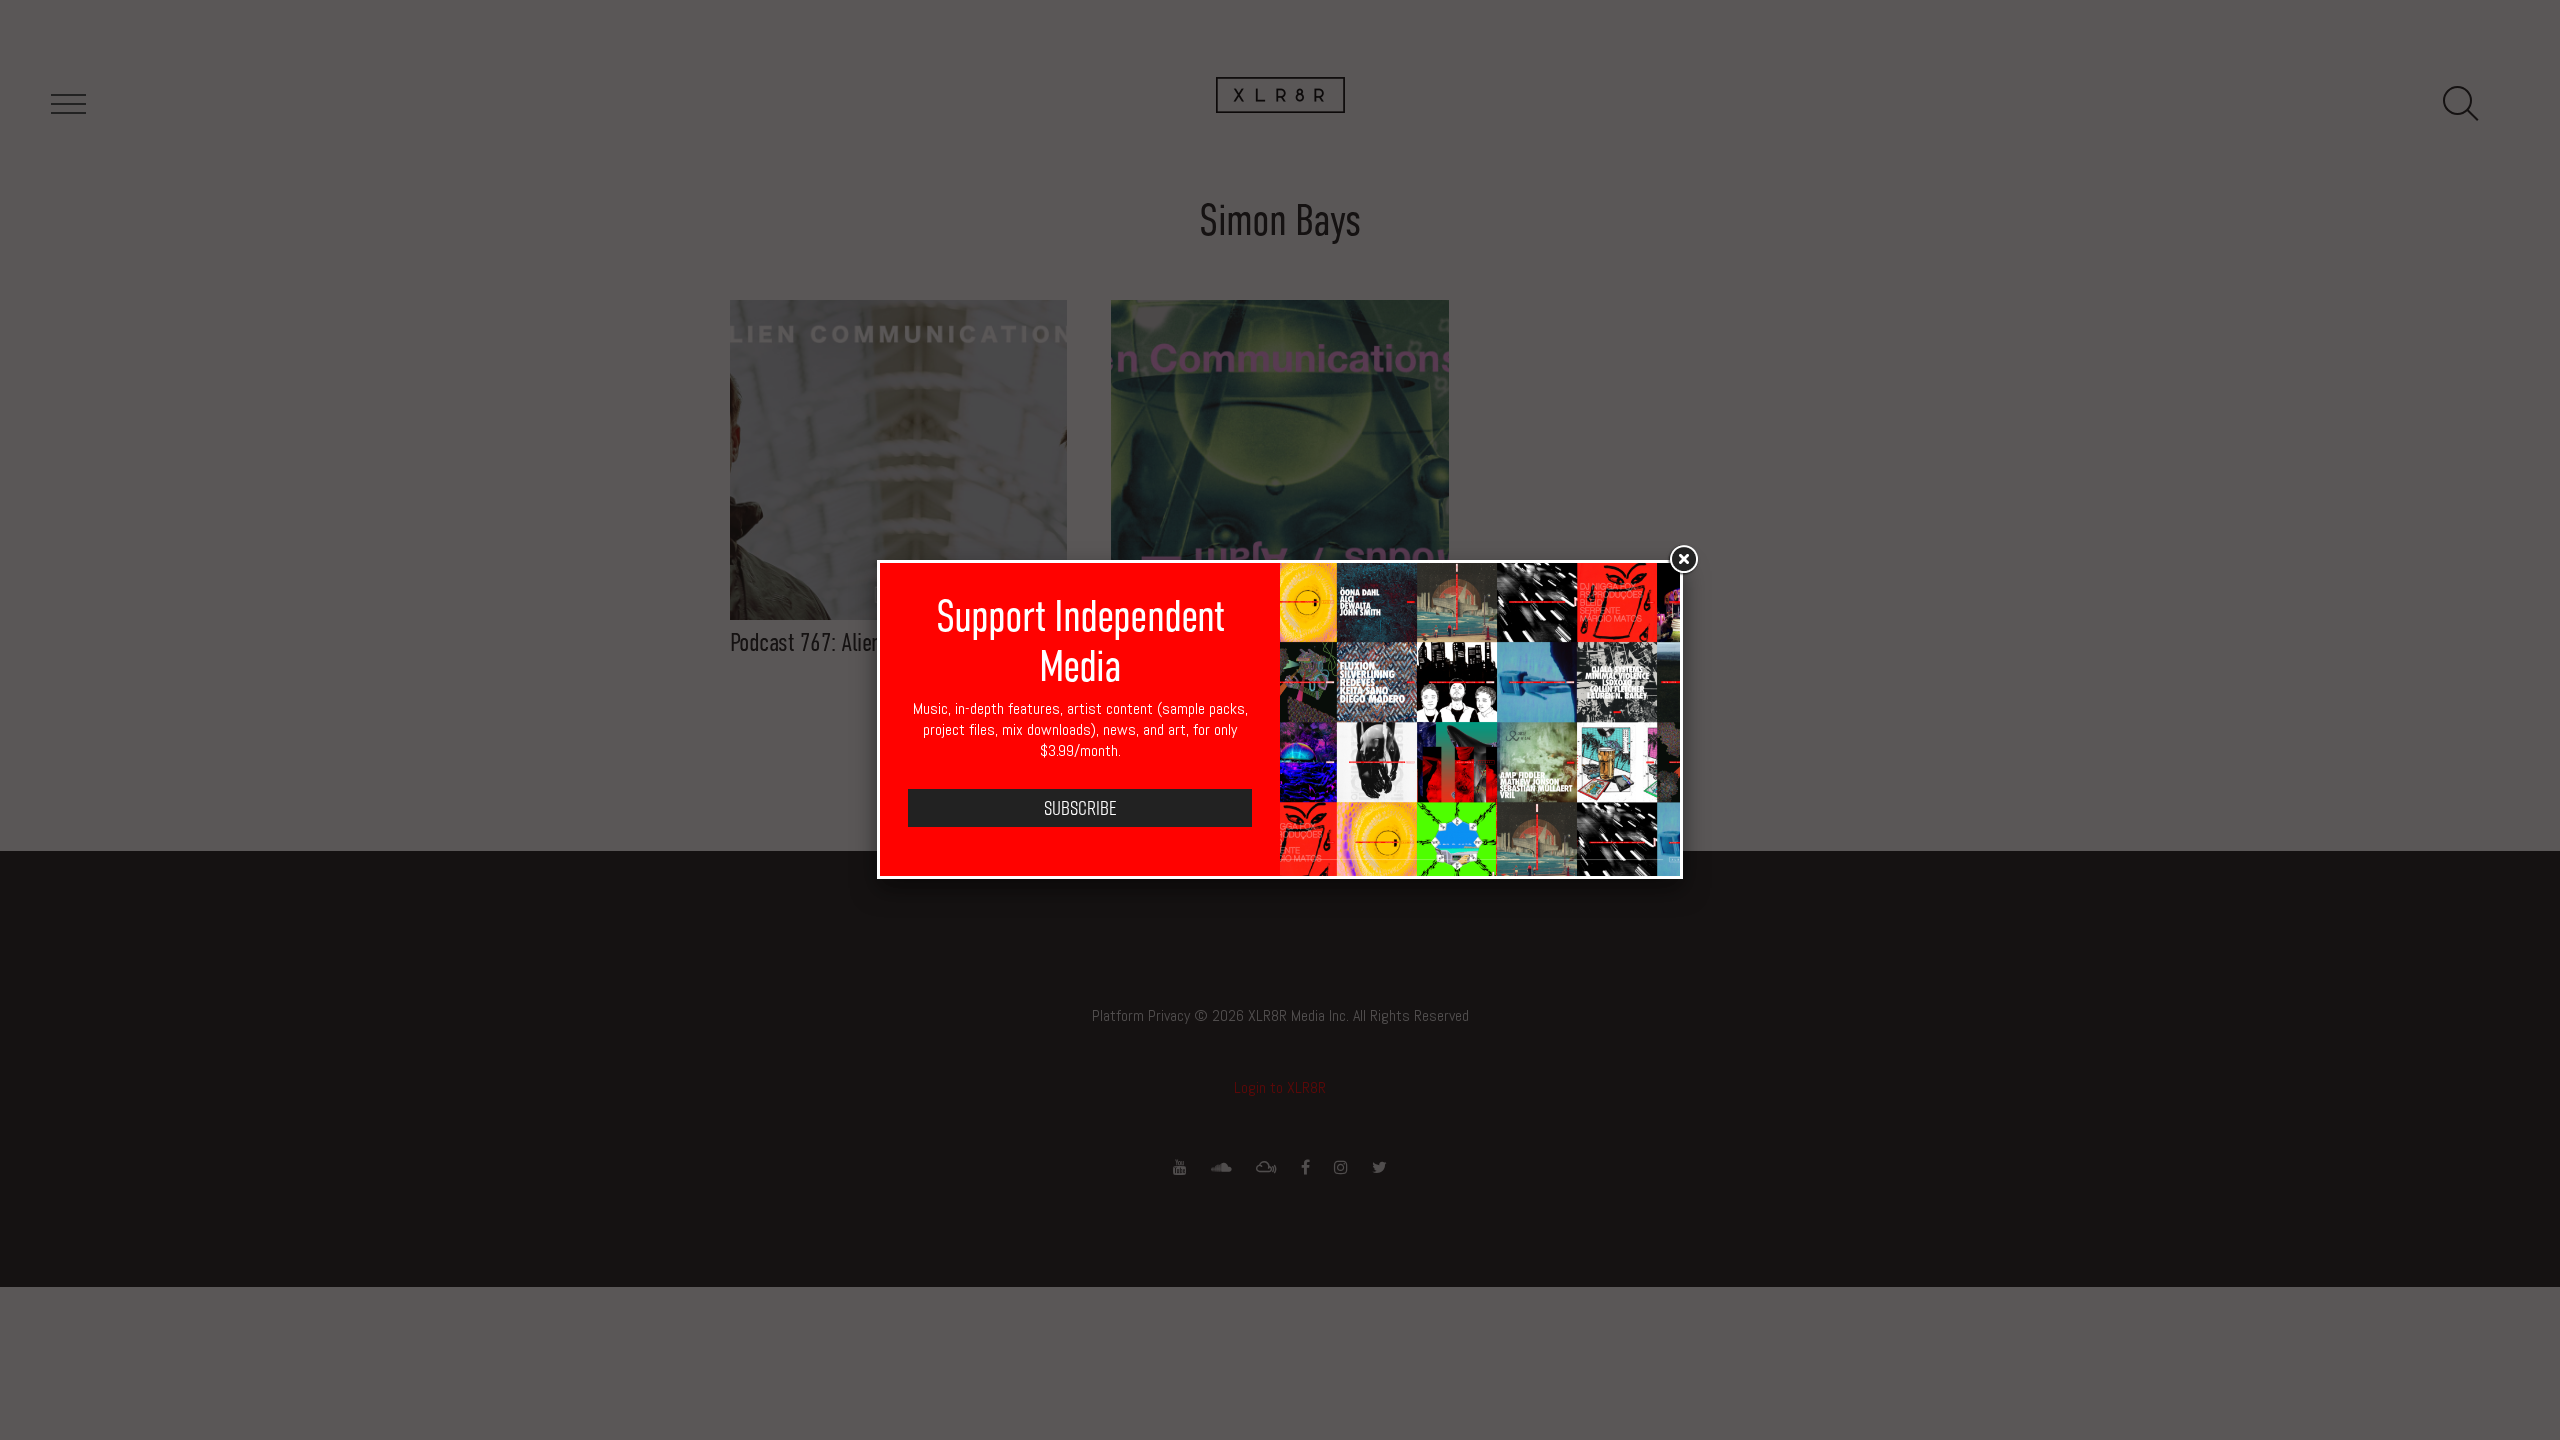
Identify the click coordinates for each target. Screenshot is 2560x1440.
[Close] (1683, 560)
